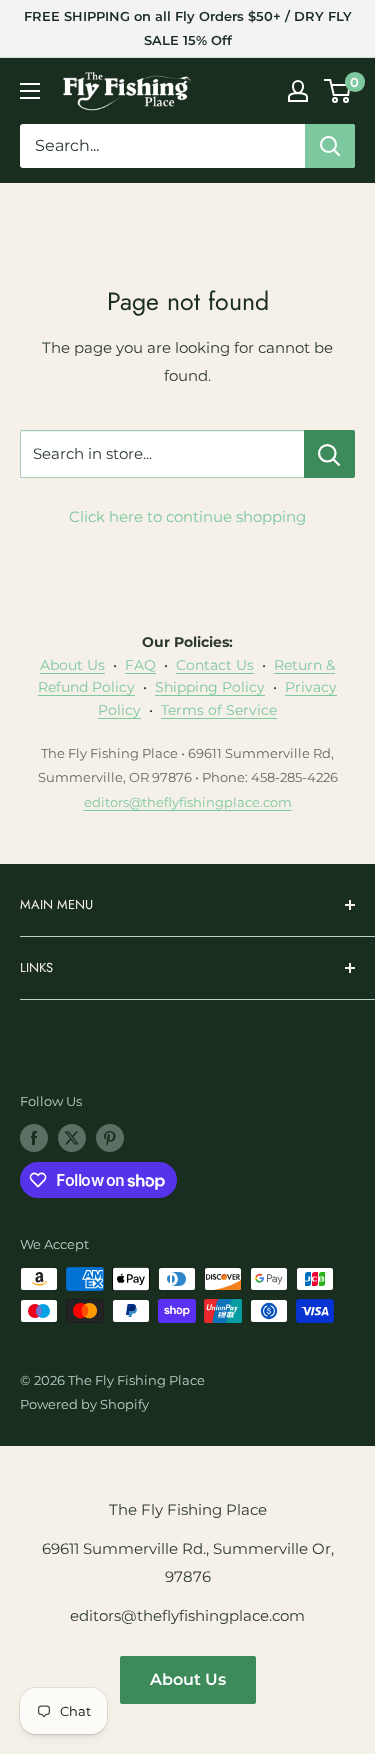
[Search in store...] (329, 454)
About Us (72, 665)
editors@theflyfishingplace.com (188, 802)
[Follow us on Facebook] (34, 1138)
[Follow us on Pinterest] (110, 1138)
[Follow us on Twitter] (72, 1138)
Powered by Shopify (84, 1404)
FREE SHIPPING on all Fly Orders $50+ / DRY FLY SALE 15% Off (188, 28)
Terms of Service (219, 710)
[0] (338, 91)
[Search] (330, 146)
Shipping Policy (210, 687)
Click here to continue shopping (187, 516)
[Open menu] (30, 91)
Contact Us (215, 665)
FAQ (140, 665)
